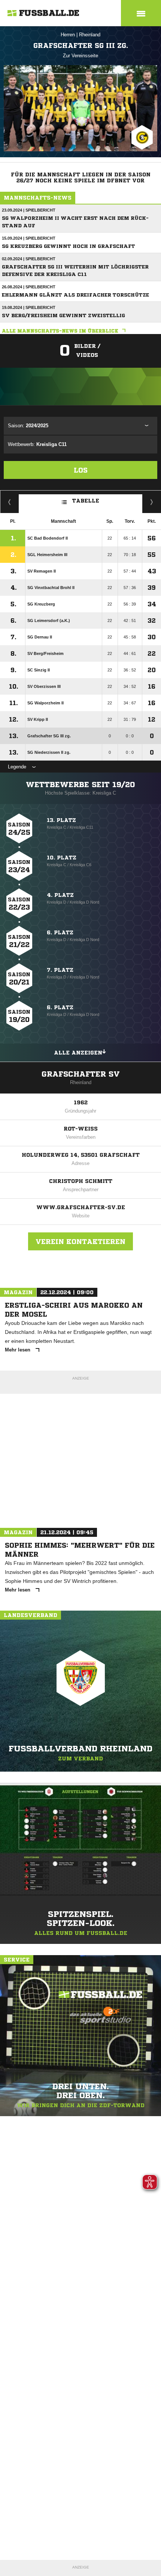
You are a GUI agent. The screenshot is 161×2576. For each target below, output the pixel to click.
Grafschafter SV (81, 1074)
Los (81, 470)
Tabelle (86, 501)
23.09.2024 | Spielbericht (29, 210)
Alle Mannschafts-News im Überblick (60, 331)
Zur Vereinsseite (80, 56)
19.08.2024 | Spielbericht (29, 307)
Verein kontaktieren (80, 1241)
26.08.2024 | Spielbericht (29, 287)
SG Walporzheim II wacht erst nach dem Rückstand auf (75, 222)
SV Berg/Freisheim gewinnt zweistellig (63, 315)
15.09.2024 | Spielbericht (29, 238)
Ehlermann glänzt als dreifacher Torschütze (75, 295)
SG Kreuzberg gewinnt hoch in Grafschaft (69, 246)
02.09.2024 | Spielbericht (29, 259)
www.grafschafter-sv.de (81, 1207)
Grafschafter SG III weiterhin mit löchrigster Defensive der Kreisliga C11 (75, 271)
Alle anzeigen (78, 1053)
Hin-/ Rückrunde (152, 502)
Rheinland (90, 35)
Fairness (10, 502)
